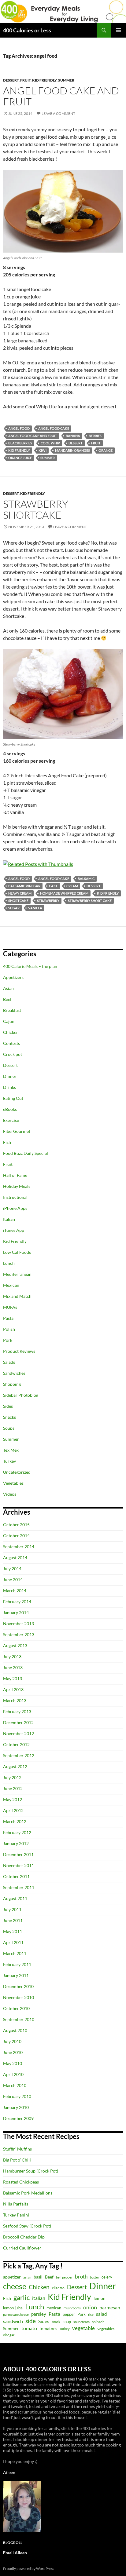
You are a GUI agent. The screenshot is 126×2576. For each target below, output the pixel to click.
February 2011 (17, 1964)
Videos (10, 1494)
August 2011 (15, 1898)
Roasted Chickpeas (21, 2182)
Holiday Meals (17, 1186)
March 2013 (15, 1700)
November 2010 (19, 1997)
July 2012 (12, 1777)
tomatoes (48, 2328)
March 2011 (15, 1953)
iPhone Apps (15, 1208)
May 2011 (13, 1931)
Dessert (11, 80)
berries (95, 436)
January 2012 (16, 1843)
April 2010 (13, 2074)
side (31, 2321)
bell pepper (64, 2277)
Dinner (10, 1076)
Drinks (9, 1087)
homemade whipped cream (64, 893)
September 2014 (19, 1547)
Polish (9, 1329)
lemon (100, 2298)
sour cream (82, 2322)
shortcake (18, 901)
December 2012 (18, 1722)
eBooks (10, 1109)
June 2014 (13, 1580)
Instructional (15, 1197)
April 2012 (13, 1810)
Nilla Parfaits (16, 2204)
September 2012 (19, 1755)
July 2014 (12, 1569)
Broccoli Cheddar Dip (24, 2237)
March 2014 (15, 1591)
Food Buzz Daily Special (26, 1153)
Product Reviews (19, 1351)
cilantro (58, 2288)
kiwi (43, 450)
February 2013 (17, 1711)
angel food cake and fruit (33, 436)
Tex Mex (11, 1450)
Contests (11, 1043)
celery (107, 2277)
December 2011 (18, 1854)
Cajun (9, 1021)
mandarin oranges (72, 450)
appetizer (12, 2277)
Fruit (25, 80)
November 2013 (19, 1624)
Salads (9, 1362)
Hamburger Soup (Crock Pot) (31, 2171)
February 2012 (17, 1832)
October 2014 (16, 1536)
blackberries (20, 443)
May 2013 (13, 1678)
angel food (19, 428)
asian (27, 2277)
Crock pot (13, 1054)
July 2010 (12, 2041)
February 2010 (17, 2096)
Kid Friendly (44, 80)
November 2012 (19, 1733)
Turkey (9, 1461)
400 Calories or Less (27, 30)
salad (101, 2314)
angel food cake (54, 428)
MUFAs (10, 1307)
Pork (8, 1340)
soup (67, 2322)
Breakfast (12, 1010)
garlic (22, 2297)
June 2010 (13, 2052)
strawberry (48, 901)
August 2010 (15, 2030)
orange (106, 450)
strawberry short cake (90, 901)
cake (53, 886)
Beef (7, 999)
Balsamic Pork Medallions (28, 2193)
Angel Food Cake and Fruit (61, 96)
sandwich (13, 2321)
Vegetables (13, 1483)
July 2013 (12, 1657)
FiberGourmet (17, 1131)
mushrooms (72, 2308)
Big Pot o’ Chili (17, 2160)
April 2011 (13, 1942)
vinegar (9, 2335)
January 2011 (16, 1975)
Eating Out (13, 1098)
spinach (98, 2322)
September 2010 (19, 2019)
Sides (8, 1406)
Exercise (11, 1120)
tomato (29, 2328)
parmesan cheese (16, 2314)
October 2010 (16, 2008)
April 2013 (13, 1689)
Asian (8, 988)
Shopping (12, 1384)
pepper (69, 2314)
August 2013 (15, 1646)
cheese (15, 2286)
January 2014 (16, 1613)
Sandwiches (14, 1373)
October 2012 (16, 1744)
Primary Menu (119, 30)
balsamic (86, 879)
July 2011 (12, 1909)
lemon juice (13, 2308)
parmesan (110, 2307)
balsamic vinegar (24, 886)
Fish (7, 1142)
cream (72, 886)
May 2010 (13, 2063)
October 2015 (16, 1525)
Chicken (11, 1032)
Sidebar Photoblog (21, 1395)
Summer (66, 80)
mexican (54, 2308)
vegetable (83, 2328)
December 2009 (18, 2118)
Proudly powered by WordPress (29, 2569)
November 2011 (19, 1865)
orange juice (20, 458)
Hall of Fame (15, 1175)
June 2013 (13, 1667)
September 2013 (19, 1635)
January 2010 (16, 2107)
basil (38, 2277)
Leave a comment (58, 113)
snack (56, 2322)
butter (94, 2277)
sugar (14, 908)
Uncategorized (17, 1472)
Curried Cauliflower (22, 2248)
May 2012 (13, 1799)
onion (90, 2307)
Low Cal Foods (17, 1252)
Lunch (9, 1263)
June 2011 (13, 1920)
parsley (39, 2314)
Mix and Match (17, 1296)
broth (81, 2277)
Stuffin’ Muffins (17, 2149)
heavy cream (20, 893)
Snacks (9, 1417)
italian (39, 2298)
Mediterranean (17, 1274)
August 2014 (15, 1558)
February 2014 (17, 1602)
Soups (9, 1428)
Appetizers (13, 977)
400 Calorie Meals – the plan (30, 966)
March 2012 (15, 1821)
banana (73, 436)
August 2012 (15, 1766)
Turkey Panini (16, 2215)
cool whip (50, 443)
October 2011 (16, 1876)
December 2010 (18, 1986)
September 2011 (19, 1887)
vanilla (35, 908)
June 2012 (13, 1788)
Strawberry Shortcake (36, 509)
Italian (9, 1219)
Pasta (8, 1318)
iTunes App (14, 1230)
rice (91, 2314)
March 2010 (15, 2085)
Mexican (11, 1285)
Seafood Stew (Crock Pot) (27, 2226)
